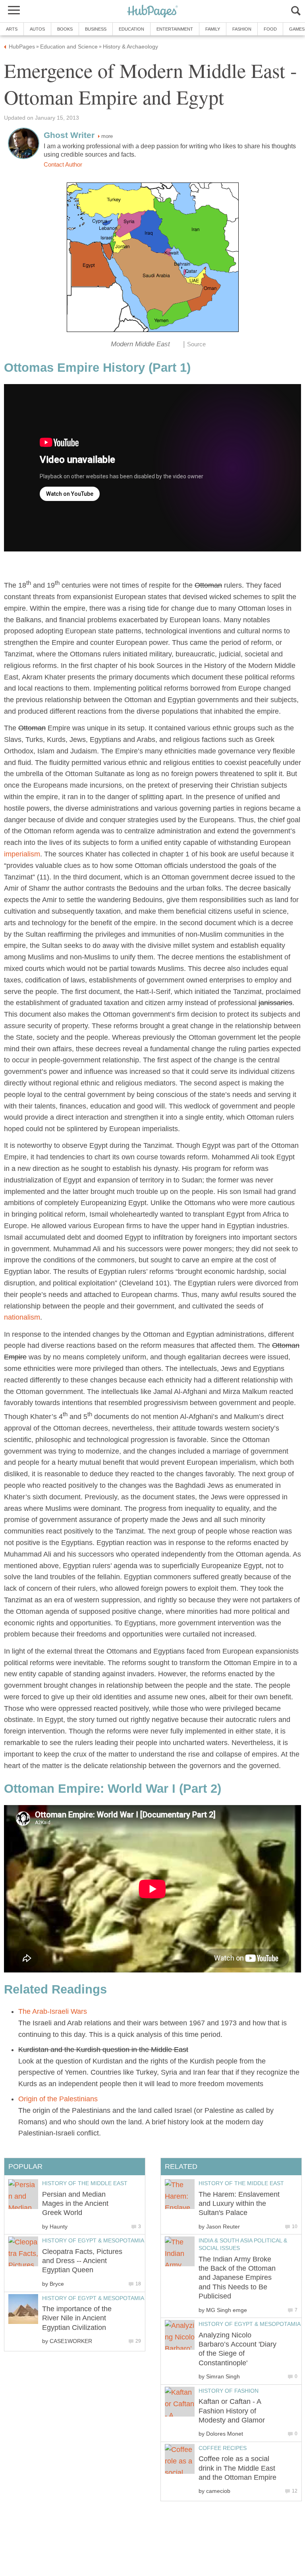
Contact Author (63, 165)
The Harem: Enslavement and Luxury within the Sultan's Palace (239, 2204)
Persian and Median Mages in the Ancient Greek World (75, 2204)
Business (96, 29)
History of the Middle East (241, 2183)
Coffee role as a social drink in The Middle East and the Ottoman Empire (237, 2468)
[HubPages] (152, 12)
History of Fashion (229, 2391)
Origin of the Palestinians (58, 2099)
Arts (12, 29)
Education (131, 29)
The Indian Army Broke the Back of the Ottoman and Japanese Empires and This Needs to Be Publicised (237, 2278)
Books (65, 29)
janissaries (275, 1003)
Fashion (242, 29)
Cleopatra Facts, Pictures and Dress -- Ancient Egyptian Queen (82, 2261)
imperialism (22, 854)
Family (213, 29)
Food (270, 29)
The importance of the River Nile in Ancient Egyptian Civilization (77, 2318)
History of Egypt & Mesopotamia (250, 2324)
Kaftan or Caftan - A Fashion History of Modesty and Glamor (232, 2411)
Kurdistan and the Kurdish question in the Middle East (103, 2050)
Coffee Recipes (223, 2448)
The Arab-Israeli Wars (53, 2011)
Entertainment (175, 29)
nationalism (22, 1317)
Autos (37, 29)
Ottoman (208, 585)
